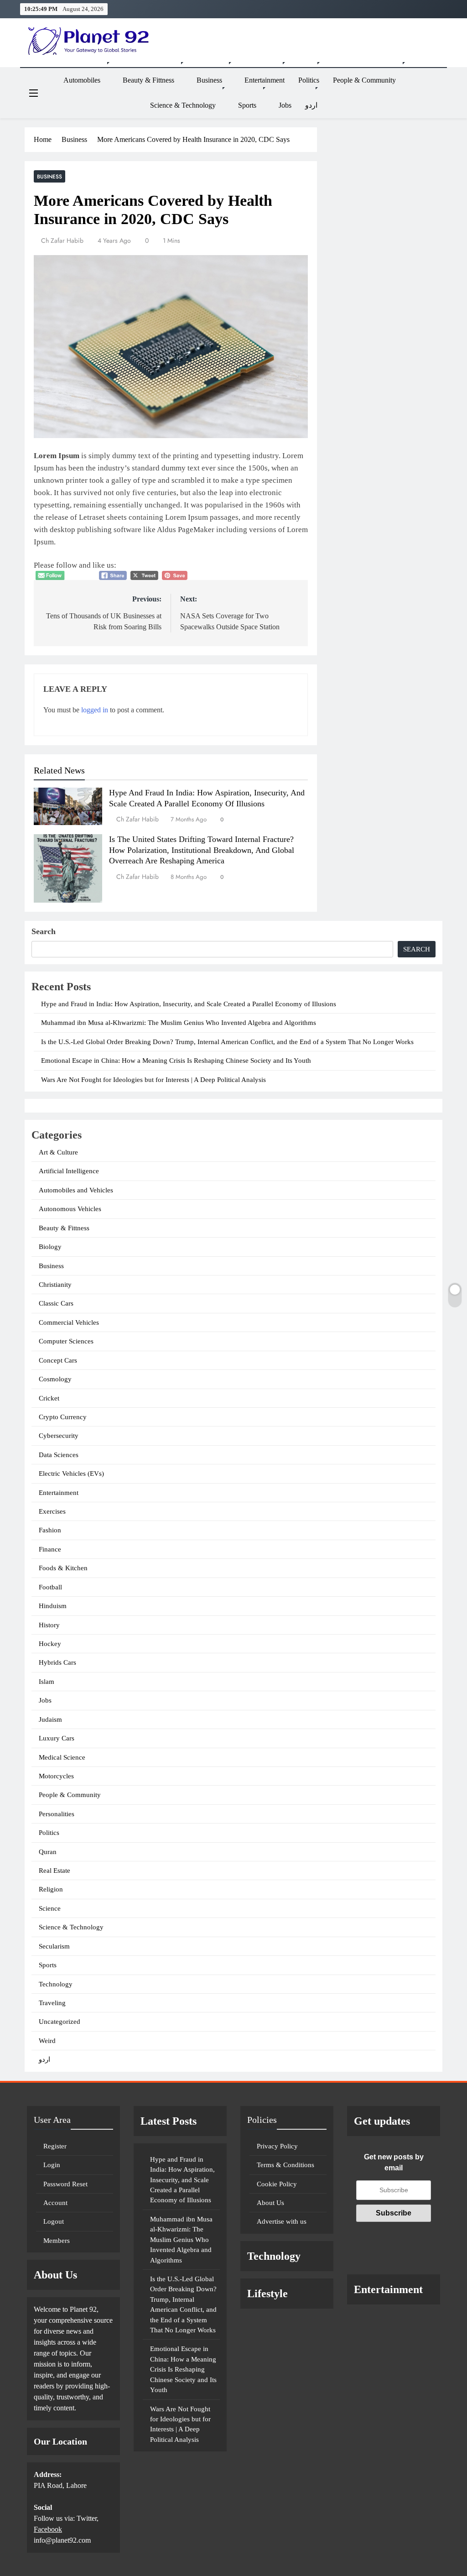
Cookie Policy (277, 2184)
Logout (54, 2221)
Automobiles (82, 80)
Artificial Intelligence (69, 1171)
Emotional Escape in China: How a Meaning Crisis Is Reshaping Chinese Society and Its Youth (176, 1061)
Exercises (52, 1511)
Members (57, 2241)
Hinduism (53, 1606)
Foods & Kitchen (63, 1568)
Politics (309, 80)
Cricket (49, 1398)
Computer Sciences (66, 1341)
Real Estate (54, 1871)
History (49, 1625)
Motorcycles (56, 1776)
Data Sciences (59, 1455)
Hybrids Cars (57, 1662)
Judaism (50, 1719)
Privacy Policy (277, 2146)
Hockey (50, 1644)
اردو (311, 105)
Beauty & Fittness (148, 80)
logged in (95, 710)
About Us (270, 2203)
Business (209, 80)
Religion (51, 1889)
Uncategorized (60, 2022)
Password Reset (65, 2184)
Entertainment (265, 80)
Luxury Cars (57, 1738)
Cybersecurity (59, 1436)
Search (44, 931)
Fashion (50, 1530)
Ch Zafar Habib (62, 240)
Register (55, 2146)
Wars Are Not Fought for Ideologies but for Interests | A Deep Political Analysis (153, 1080)
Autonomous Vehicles (70, 1209)
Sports (247, 105)
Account (55, 2203)
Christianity (55, 1285)
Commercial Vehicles (69, 1322)
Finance (50, 1549)
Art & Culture (58, 1152)
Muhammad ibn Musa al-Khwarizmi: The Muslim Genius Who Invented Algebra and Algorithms (179, 1023)
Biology (50, 1247)
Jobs (285, 105)
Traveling (52, 2003)
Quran (48, 1852)
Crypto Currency (63, 1417)
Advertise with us (282, 2221)
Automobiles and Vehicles (76, 1190)
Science (50, 1908)
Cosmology (55, 1379)
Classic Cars (56, 1303)
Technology (56, 1984)
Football (50, 1587)
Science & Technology (183, 105)
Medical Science (62, 1757)
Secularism (54, 1946)
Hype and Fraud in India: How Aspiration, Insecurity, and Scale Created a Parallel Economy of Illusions (189, 1004)
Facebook (48, 2529)
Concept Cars (58, 1360)
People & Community (364, 80)
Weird (47, 2041)
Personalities (57, 1814)
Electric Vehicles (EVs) (71, 1473)
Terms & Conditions (285, 2165)
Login (52, 2165)
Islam (47, 1682)
